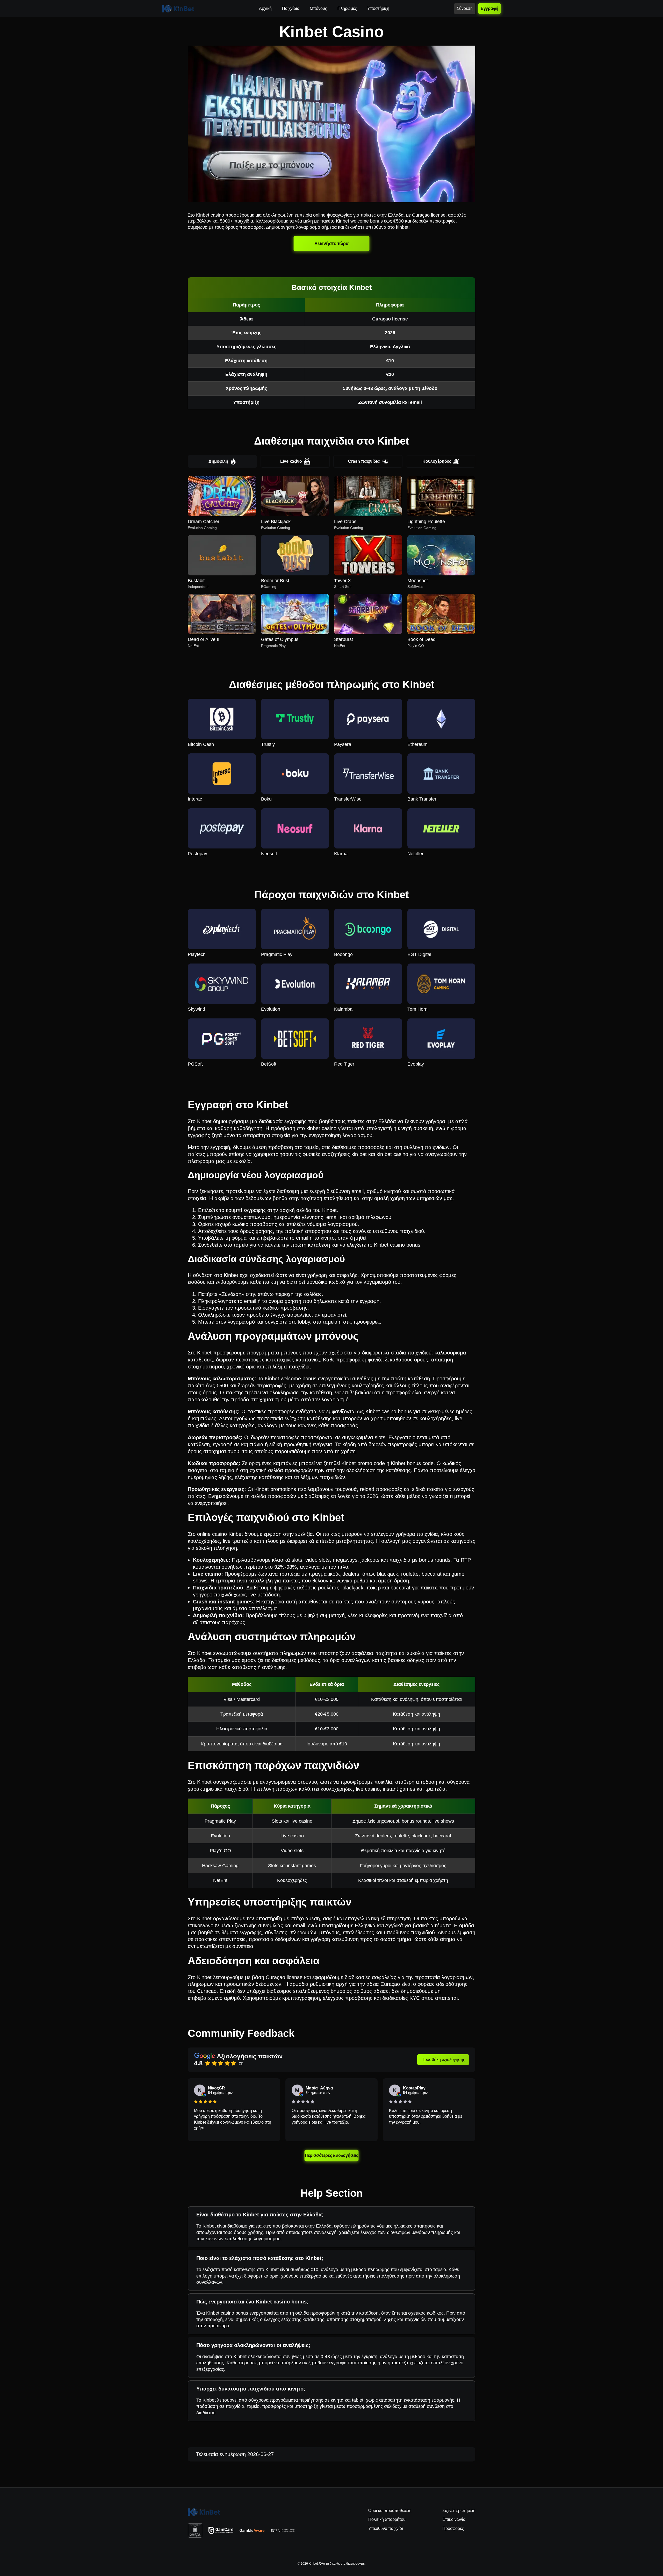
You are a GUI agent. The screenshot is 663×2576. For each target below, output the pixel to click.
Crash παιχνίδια (364, 461)
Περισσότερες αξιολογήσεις (331, 2156)
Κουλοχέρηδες (437, 461)
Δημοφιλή (218, 461)
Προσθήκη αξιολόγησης (443, 2060)
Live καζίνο (291, 461)
